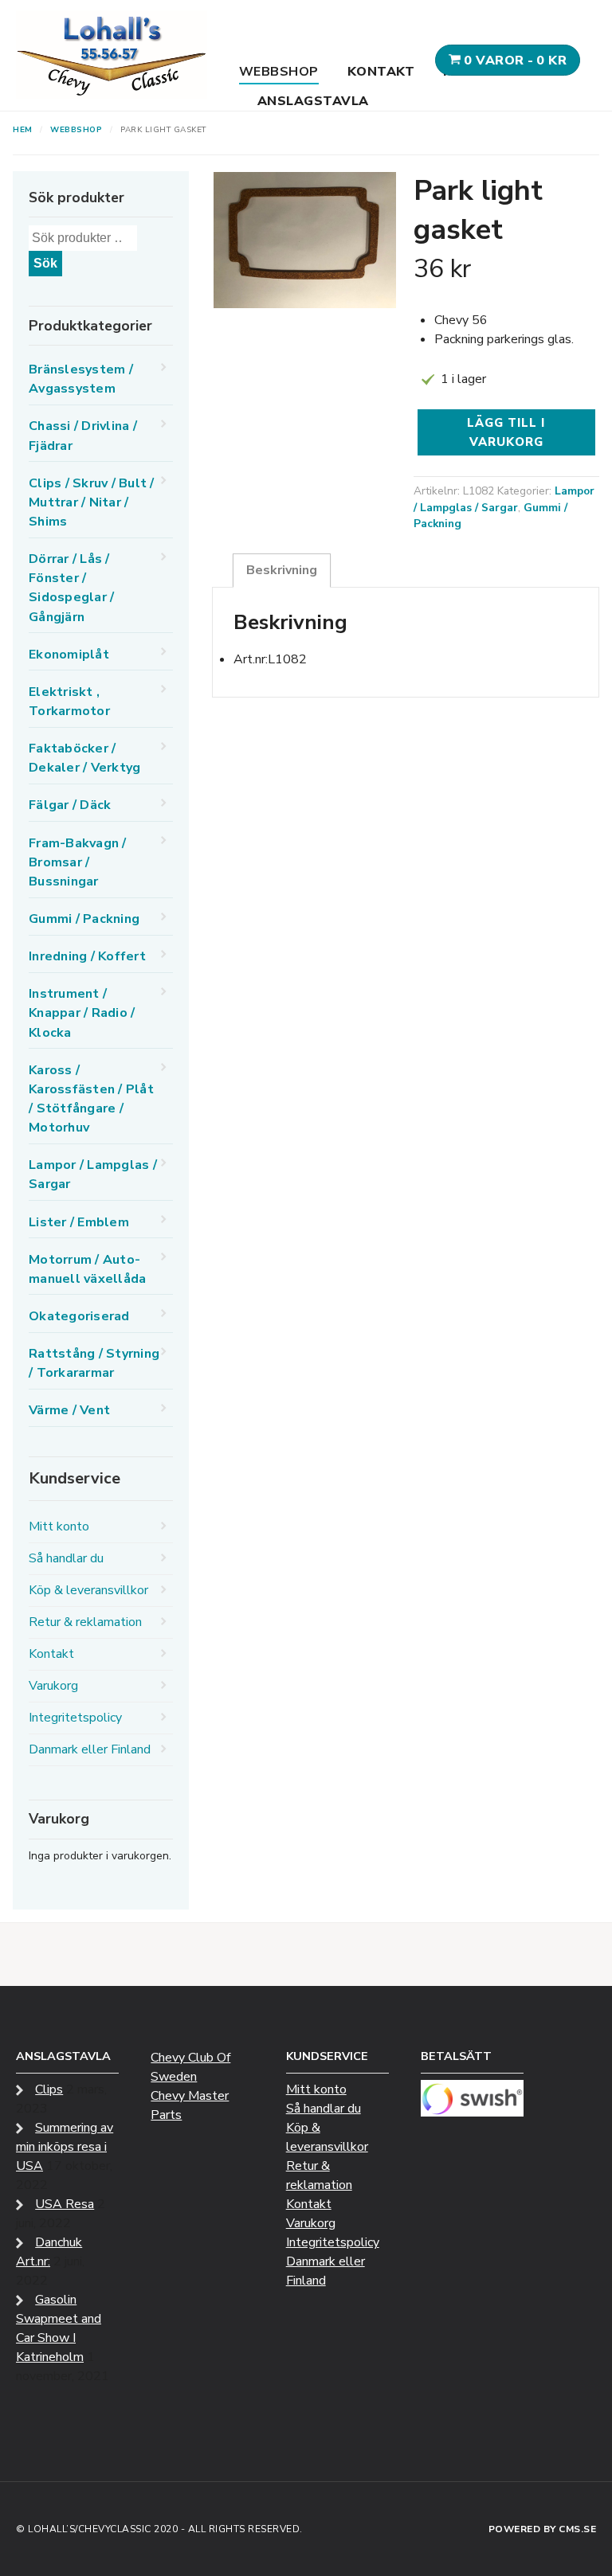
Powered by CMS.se (543, 2529)
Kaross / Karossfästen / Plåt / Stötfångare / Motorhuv (91, 1099)
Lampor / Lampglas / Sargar (504, 499)
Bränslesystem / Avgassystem (81, 379)
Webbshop (279, 72)
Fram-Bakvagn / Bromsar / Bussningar (78, 862)
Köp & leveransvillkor (88, 1590)
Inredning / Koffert (87, 956)
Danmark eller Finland (90, 1749)
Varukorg (53, 1686)
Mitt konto (59, 1526)
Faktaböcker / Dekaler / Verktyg (84, 758)
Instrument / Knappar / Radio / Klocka (82, 1013)
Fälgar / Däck (70, 805)
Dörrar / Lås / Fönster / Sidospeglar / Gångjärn (71, 588)
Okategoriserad (79, 1316)
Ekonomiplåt (69, 655)
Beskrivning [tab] (282, 570)
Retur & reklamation (85, 1622)
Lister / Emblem (79, 1222)
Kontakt (381, 72)
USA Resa (65, 2204)
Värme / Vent (69, 1410)
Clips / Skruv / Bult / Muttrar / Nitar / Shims (92, 502)
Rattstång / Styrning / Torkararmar (94, 1363)
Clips (49, 2089)
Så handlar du (66, 1558)
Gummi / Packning (84, 919)
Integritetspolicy (75, 1718)
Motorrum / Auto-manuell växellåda (87, 1269)
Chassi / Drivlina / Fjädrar (83, 436)
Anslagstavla (313, 101)
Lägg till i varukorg (506, 432)
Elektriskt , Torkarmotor (69, 702)
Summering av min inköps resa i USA (65, 2147)
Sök (45, 263)
